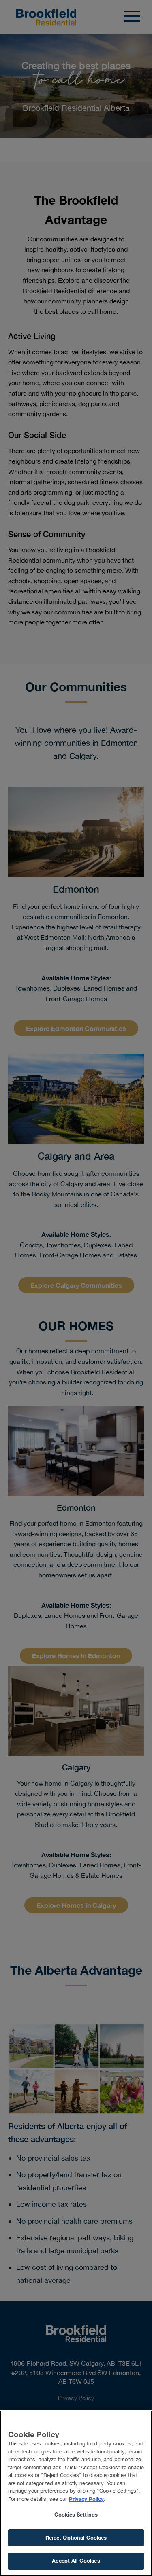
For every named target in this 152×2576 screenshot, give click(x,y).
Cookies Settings (76, 2515)
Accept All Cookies (76, 2561)
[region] (76, 2493)
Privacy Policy (86, 2499)
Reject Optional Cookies (76, 2538)
